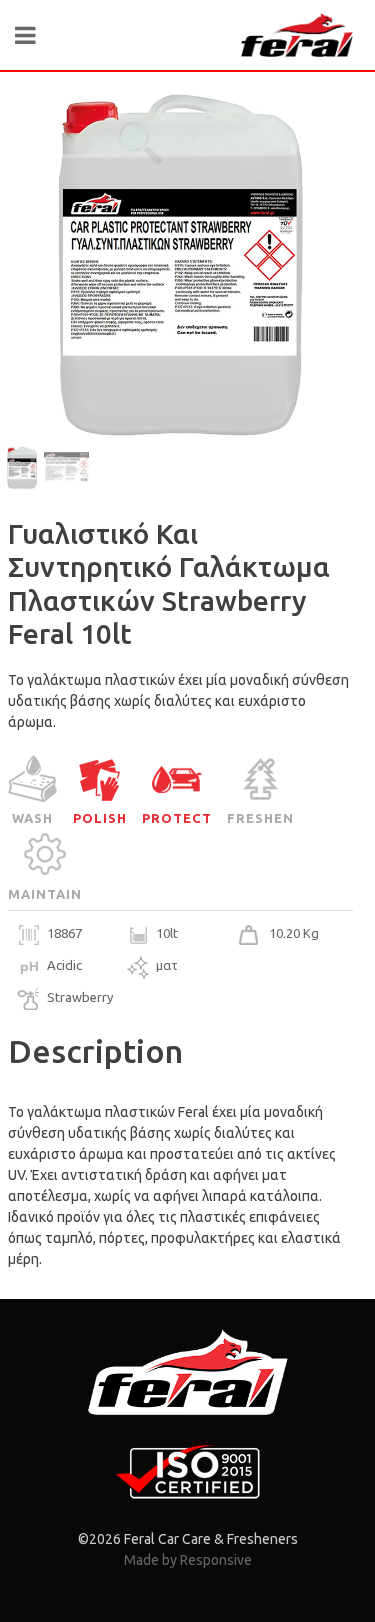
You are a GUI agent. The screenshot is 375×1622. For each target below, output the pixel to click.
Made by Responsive (188, 1560)
